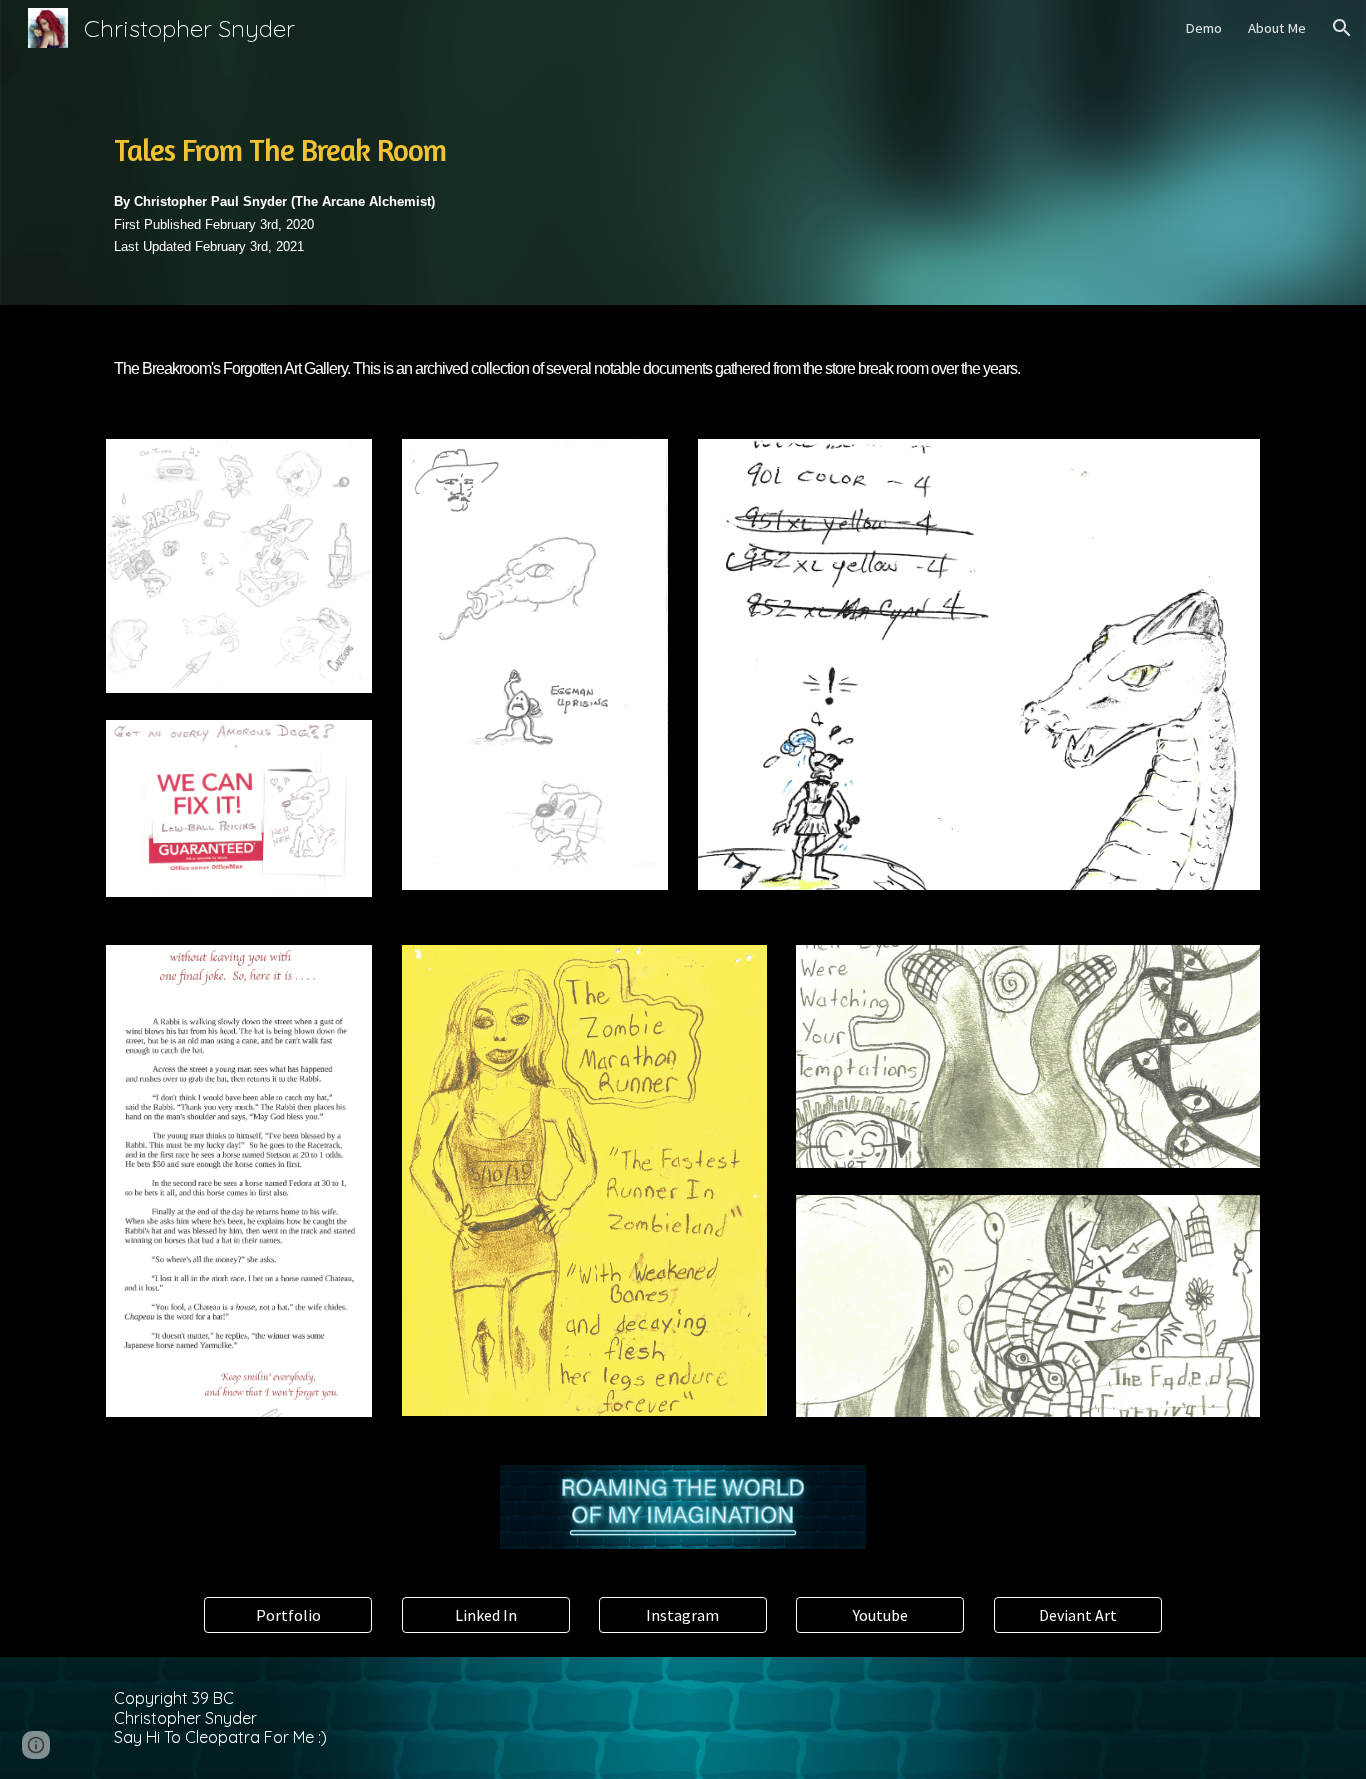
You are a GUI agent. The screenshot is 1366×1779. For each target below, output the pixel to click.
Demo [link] (1203, 28)
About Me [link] (1277, 28)
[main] (683, 180)
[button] (1342, 28)
